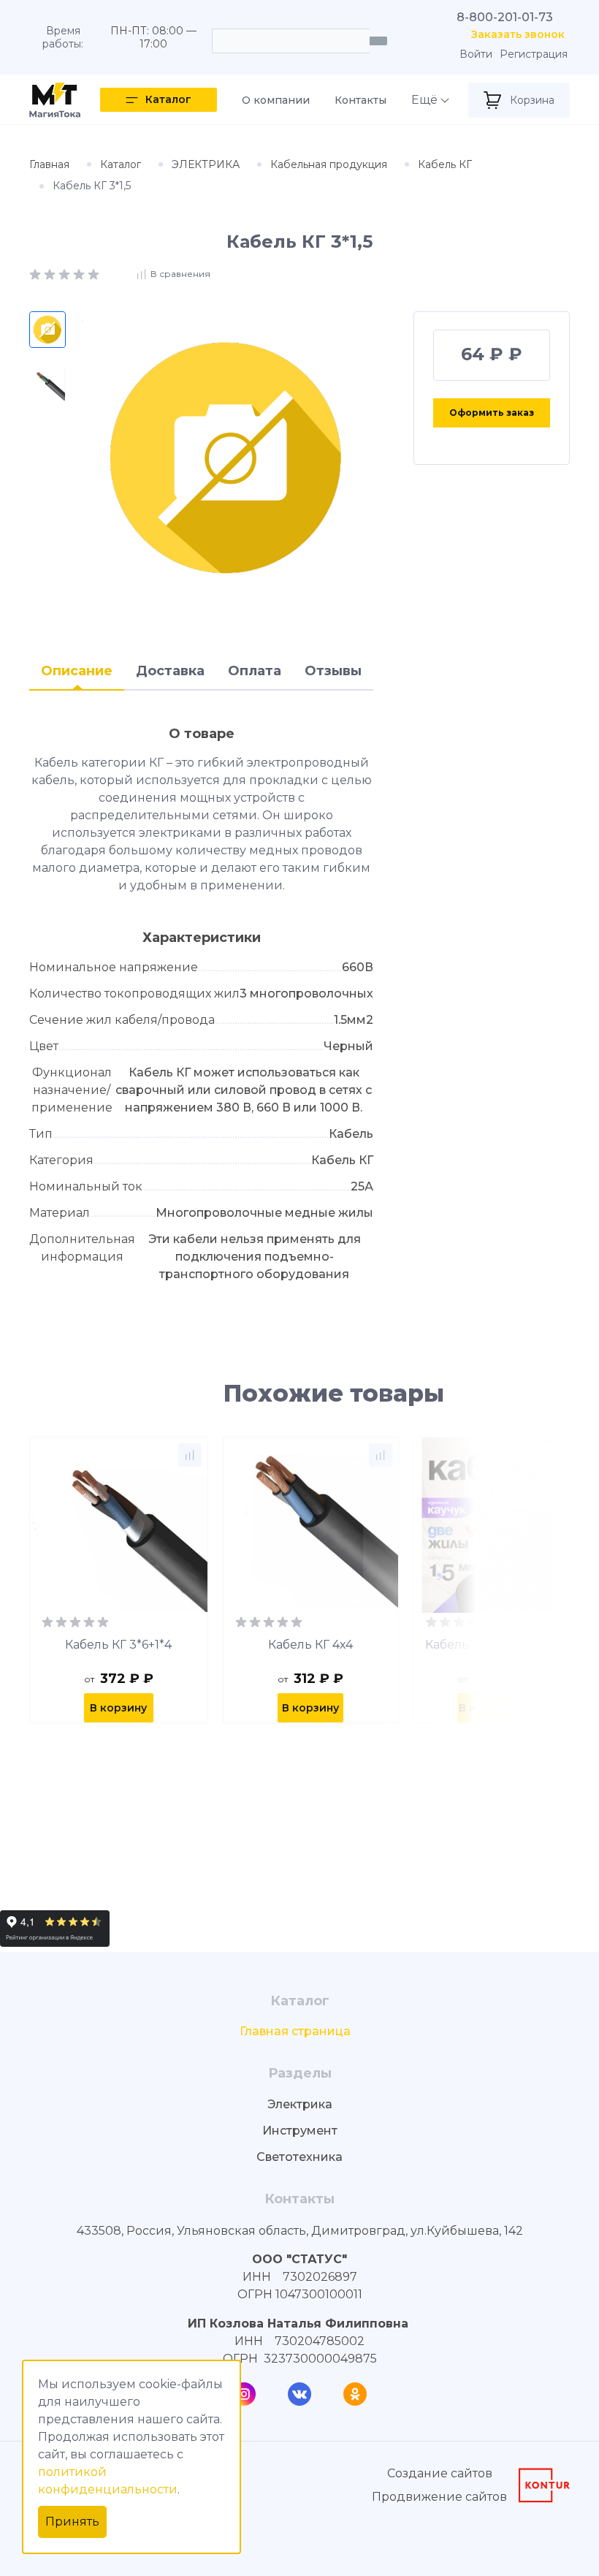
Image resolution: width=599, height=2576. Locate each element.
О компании (276, 100)
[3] (66, 273)
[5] (94, 273)
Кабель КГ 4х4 (310, 1645)
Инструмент (300, 2131)
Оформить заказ (492, 413)
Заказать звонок (518, 35)
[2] (51, 273)
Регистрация (534, 54)
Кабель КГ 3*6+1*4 (118, 1645)
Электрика (300, 2104)
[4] (80, 273)
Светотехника (299, 2157)
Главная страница (295, 2031)
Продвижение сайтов (439, 2497)
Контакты (360, 100)
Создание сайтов (440, 2473)
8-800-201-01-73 (505, 17)
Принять (72, 2522)
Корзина (532, 100)
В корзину (118, 1708)
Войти (476, 54)
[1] (37, 273)
